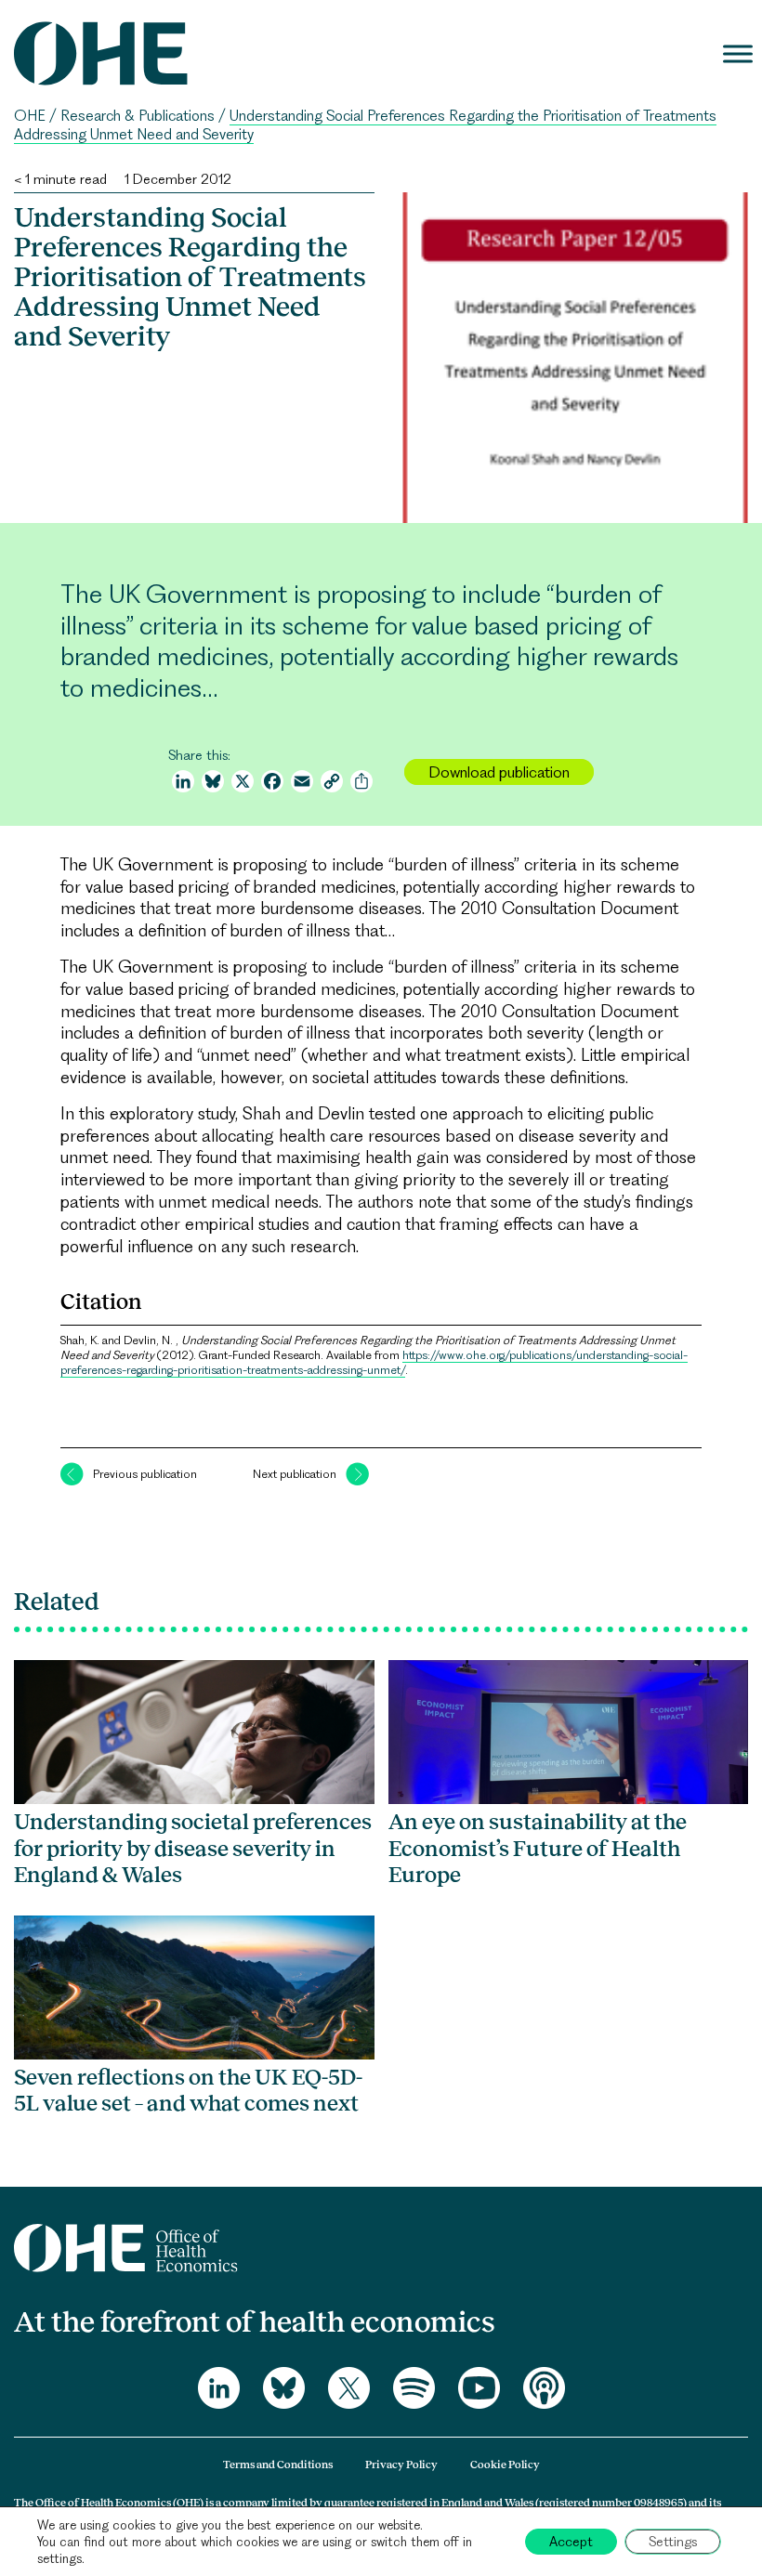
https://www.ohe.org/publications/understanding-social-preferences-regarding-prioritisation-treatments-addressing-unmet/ (374, 1362)
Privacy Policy (401, 2465)
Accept (571, 2542)
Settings (673, 2542)
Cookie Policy (505, 2465)
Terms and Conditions (278, 2465)
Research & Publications (138, 116)
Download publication (499, 772)
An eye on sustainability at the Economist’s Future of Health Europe (538, 1848)
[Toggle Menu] (738, 53)
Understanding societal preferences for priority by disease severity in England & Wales (193, 1848)
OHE (30, 116)
